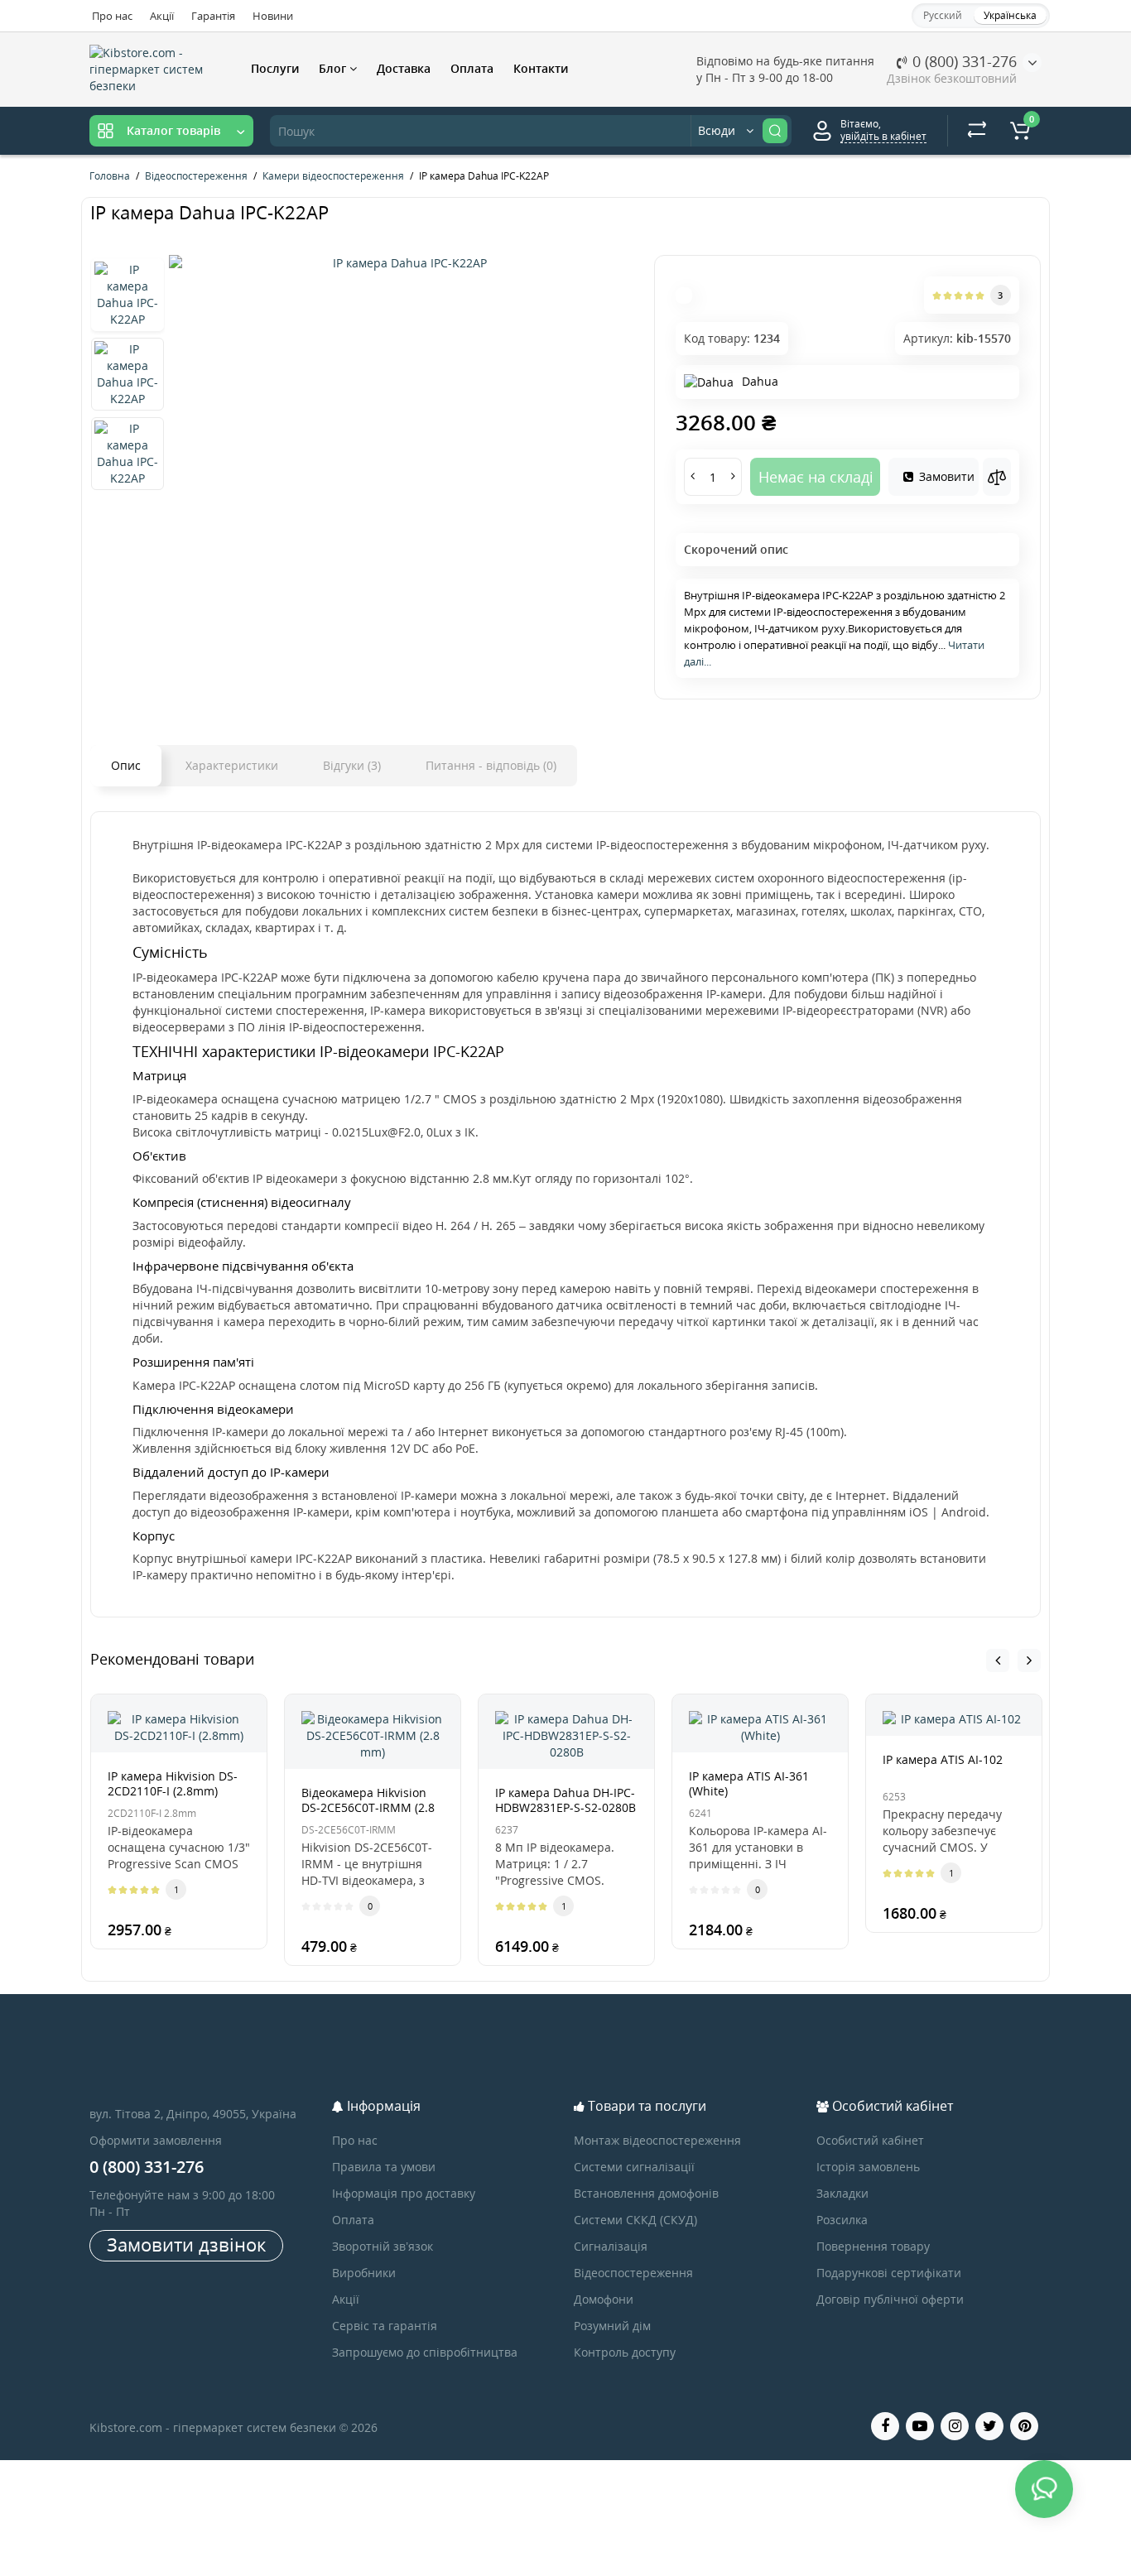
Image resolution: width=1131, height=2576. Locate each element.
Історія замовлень (868, 2167)
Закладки (842, 2193)
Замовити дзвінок (186, 2244)
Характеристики (232, 765)
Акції (162, 16)
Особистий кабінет (870, 2140)
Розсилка (842, 2220)
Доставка (404, 68)
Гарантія (213, 16)
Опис (126, 765)
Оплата (472, 68)
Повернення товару (873, 2246)
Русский (943, 15)
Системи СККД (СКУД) (635, 2220)
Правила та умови (384, 2167)
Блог (334, 68)
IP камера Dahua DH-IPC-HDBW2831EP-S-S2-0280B (565, 1800)
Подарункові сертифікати (889, 2273)
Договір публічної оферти (890, 2299)
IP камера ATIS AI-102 (943, 1759)
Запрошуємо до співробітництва (425, 2352)
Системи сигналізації (634, 2167)
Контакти (541, 68)
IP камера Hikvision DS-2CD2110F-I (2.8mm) (173, 1783)
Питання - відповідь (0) (491, 765)
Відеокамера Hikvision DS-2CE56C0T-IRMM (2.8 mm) (368, 1807)
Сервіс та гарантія (385, 2326)
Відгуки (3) (352, 765)
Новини (273, 16)
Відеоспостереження (633, 2273)
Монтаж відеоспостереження (657, 2140)
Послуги (275, 68)
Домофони (604, 2299)
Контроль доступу (625, 2352)
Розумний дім (612, 2326)
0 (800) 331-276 (963, 61)
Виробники (364, 2273)
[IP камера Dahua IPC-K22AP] (403, 263)
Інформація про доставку (404, 2193)
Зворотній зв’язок (383, 2246)
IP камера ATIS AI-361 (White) (749, 1783)
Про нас (112, 16)
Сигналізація (611, 2246)
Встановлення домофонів (646, 2193)
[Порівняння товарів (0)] (977, 131)
